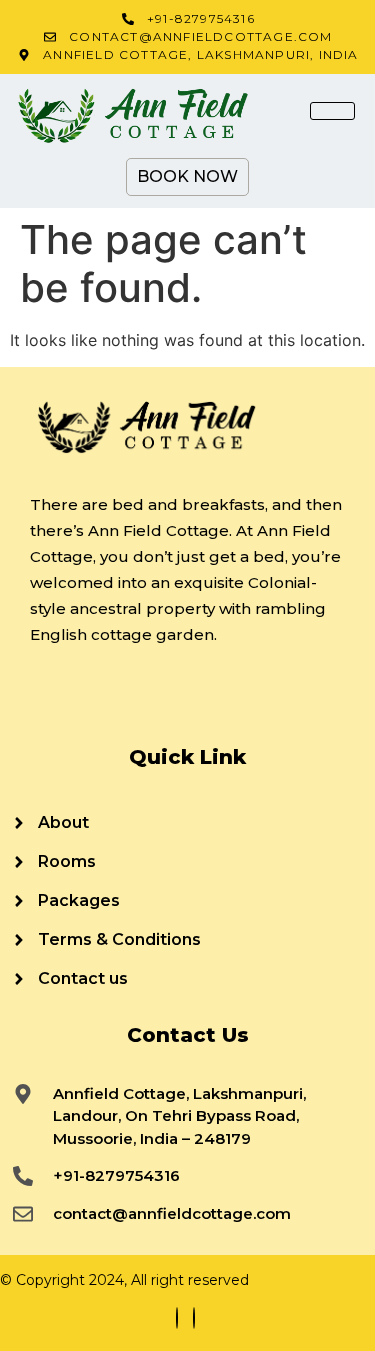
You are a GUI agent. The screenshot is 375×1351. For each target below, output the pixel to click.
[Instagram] (194, 1318)
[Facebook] (177, 1318)
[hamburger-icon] (332, 111)
